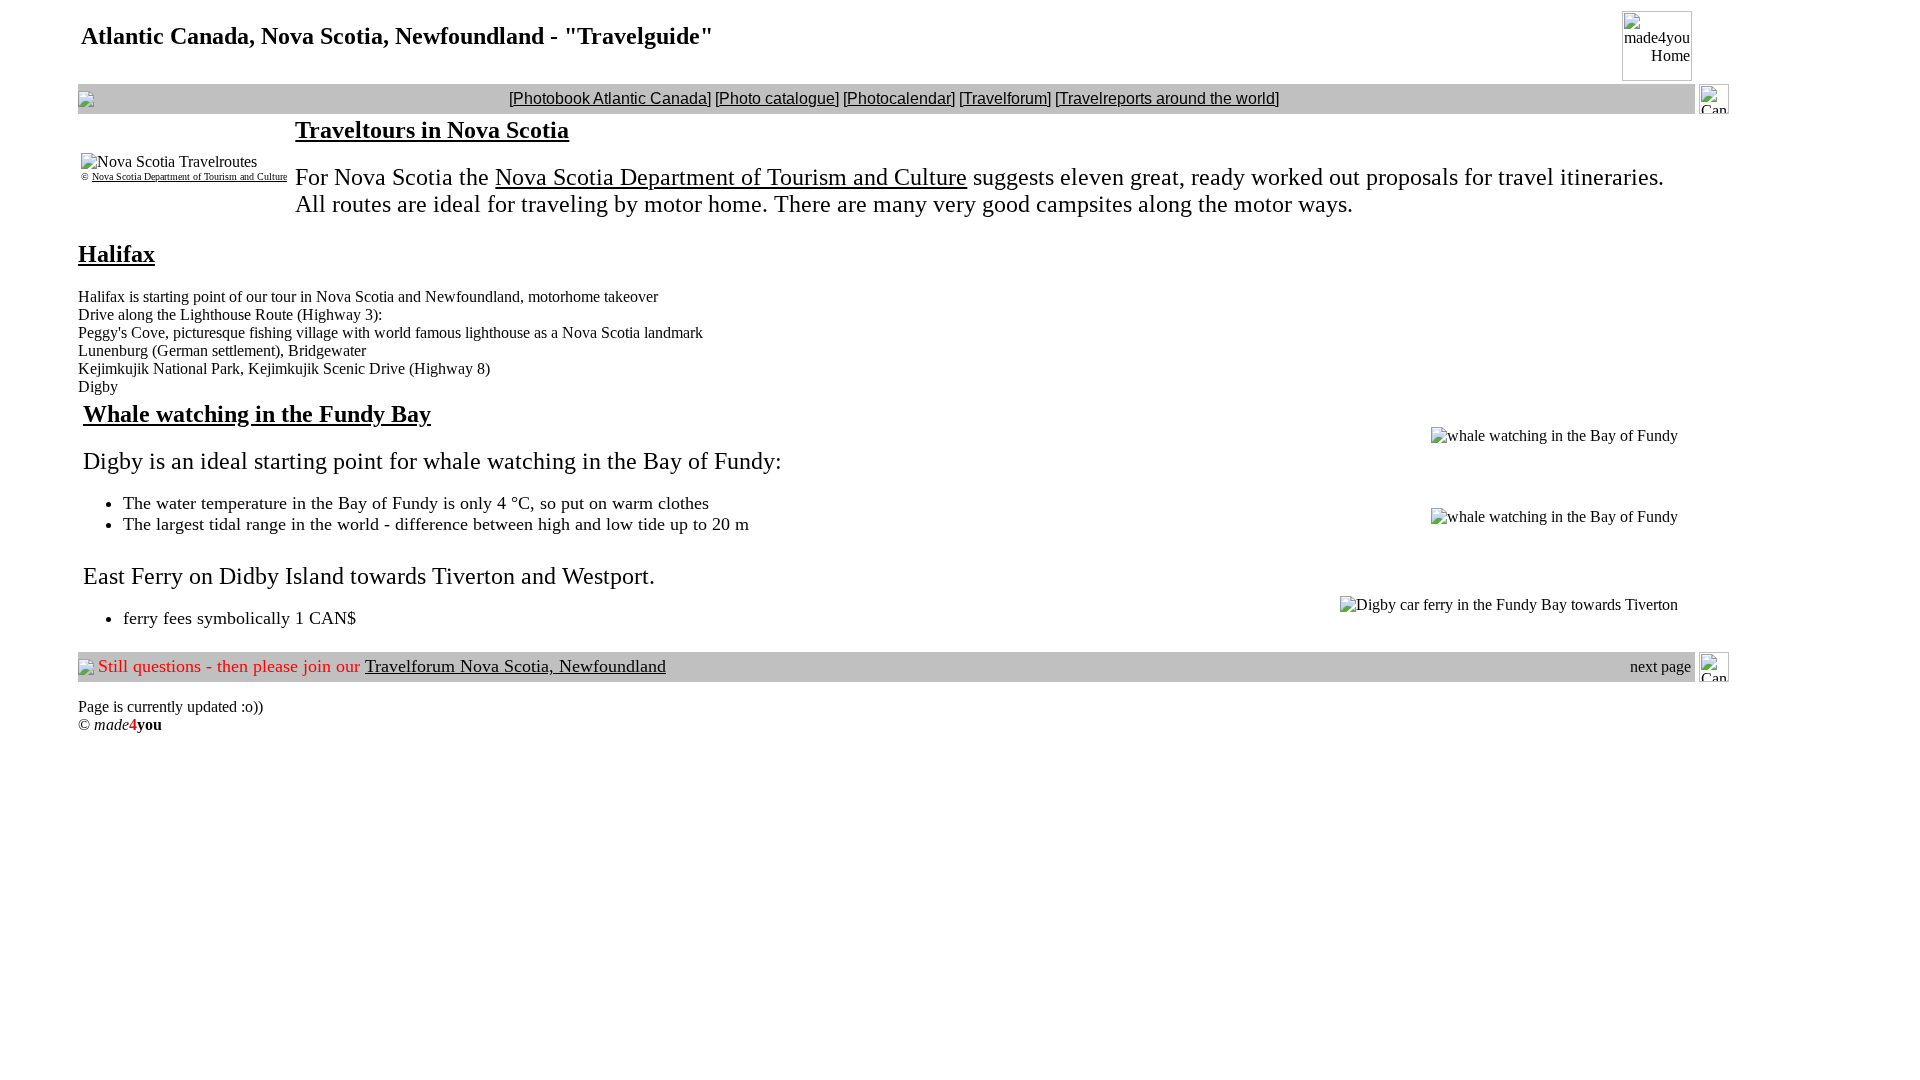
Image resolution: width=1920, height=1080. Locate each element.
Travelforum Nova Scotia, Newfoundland (515, 666)
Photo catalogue (777, 98)
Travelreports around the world (1167, 98)
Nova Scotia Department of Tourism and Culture (189, 176)
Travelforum (1005, 98)
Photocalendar (899, 98)
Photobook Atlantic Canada (610, 98)
